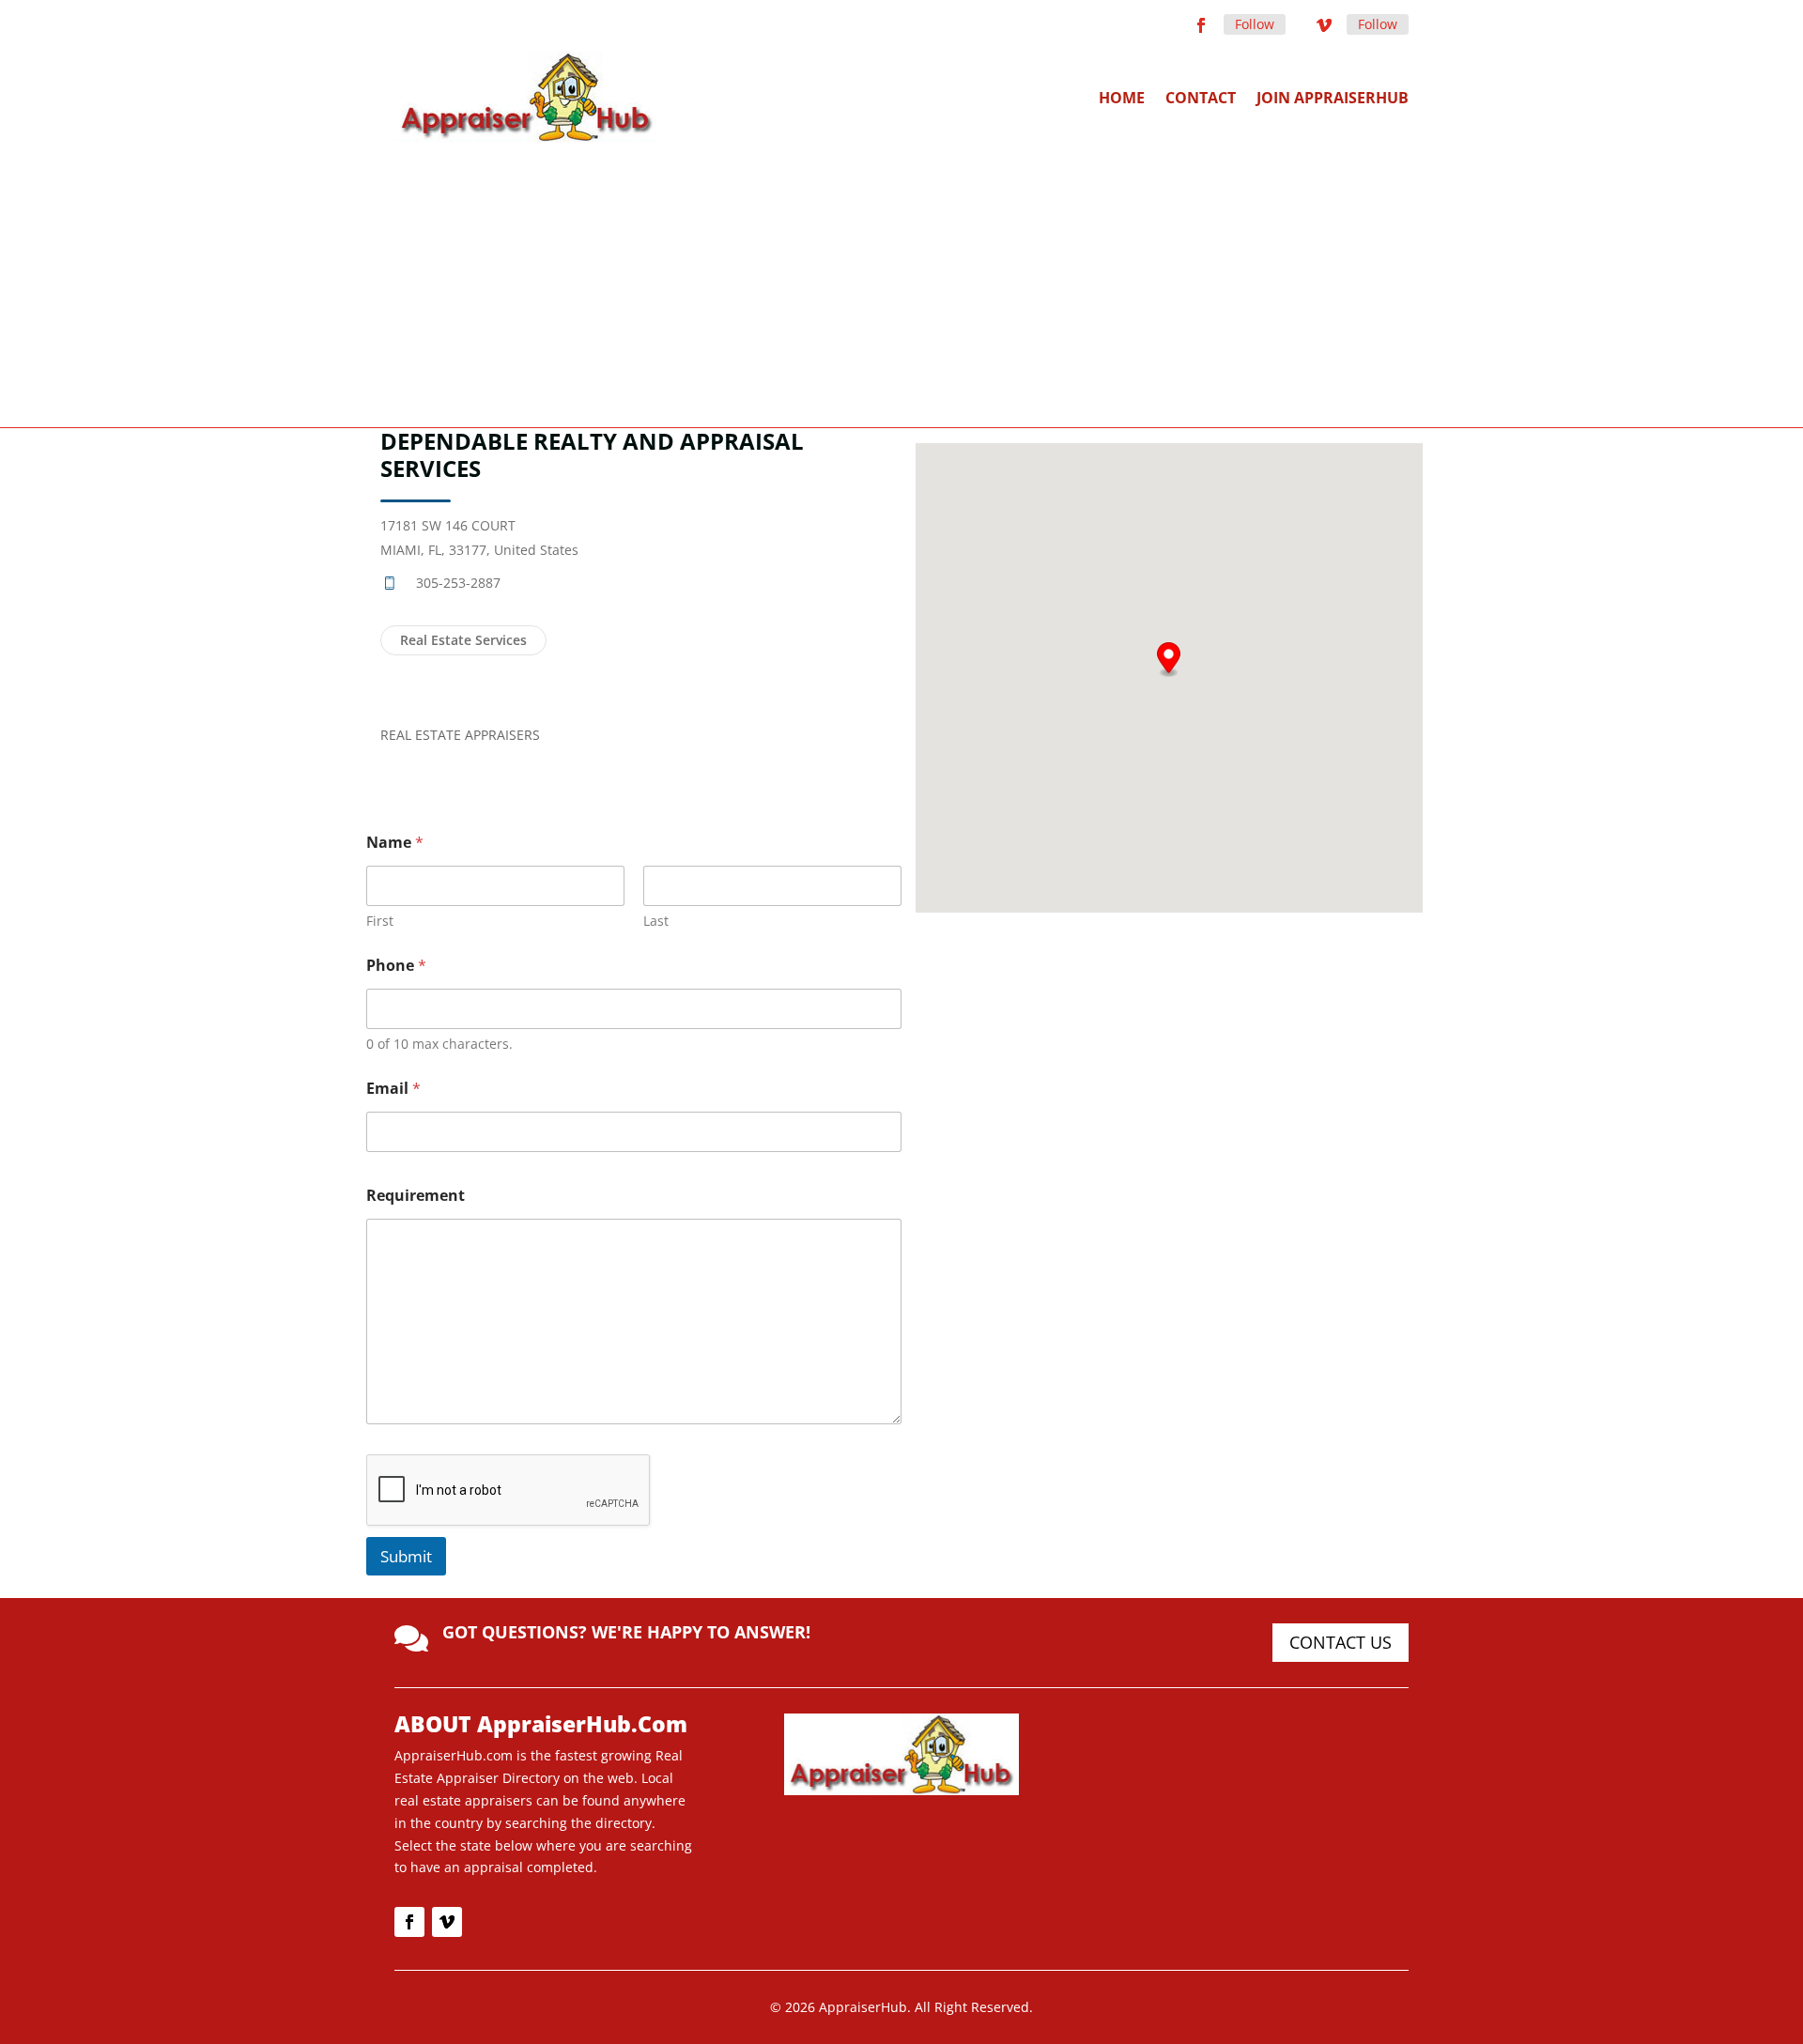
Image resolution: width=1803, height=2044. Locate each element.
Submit (406, 1556)
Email (393, 1089)
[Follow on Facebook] (1201, 25)
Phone (396, 966)
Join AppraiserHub (1333, 98)
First (380, 921)
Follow (1255, 24)
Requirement (416, 1196)
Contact (1201, 98)
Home (1122, 98)
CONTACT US (1341, 1642)
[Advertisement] (901, 284)
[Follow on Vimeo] (1324, 25)
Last (656, 921)
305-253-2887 (458, 583)
